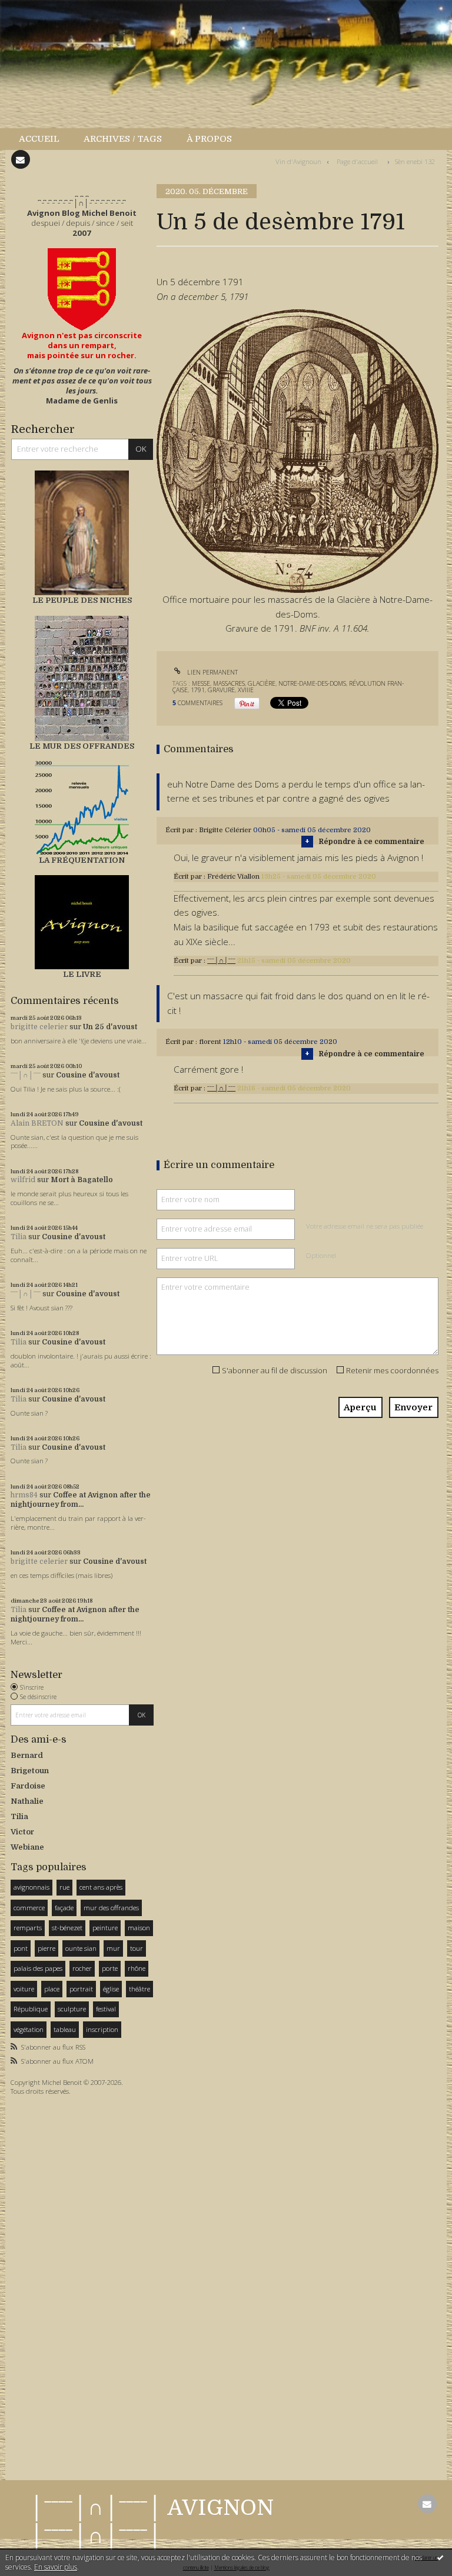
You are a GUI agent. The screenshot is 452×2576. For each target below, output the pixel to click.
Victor (22, 1832)
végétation (29, 2029)
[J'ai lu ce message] (440, 2557)
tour (137, 1948)
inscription (102, 2029)
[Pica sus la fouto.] (298, 450)
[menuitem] (45, 139)
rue (64, 1887)
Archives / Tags (123, 139)
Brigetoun (30, 1771)
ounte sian (81, 1948)
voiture (24, 1989)
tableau (65, 2029)
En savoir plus (56, 2567)
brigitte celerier (39, 1027)
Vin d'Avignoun (298, 161)
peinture (105, 1928)
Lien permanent (212, 672)
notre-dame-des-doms (312, 683)
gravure (221, 690)
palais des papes (38, 1968)
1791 (198, 690)
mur (113, 1948)
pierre (46, 1948)
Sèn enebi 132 (415, 161)
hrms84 (24, 1495)
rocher (82, 1968)
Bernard (27, 1755)
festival (106, 2009)
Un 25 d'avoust (110, 1027)
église (111, 1989)
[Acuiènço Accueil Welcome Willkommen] (82, 289)
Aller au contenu (38, 9)
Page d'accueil (357, 161)
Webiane (27, 1847)
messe (201, 683)
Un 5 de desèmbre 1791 (281, 222)
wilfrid (23, 1180)
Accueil (39, 139)
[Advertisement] (46, 2285)
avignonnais (31, 1887)
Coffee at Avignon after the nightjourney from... (81, 1500)
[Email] (21, 159)
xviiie (246, 690)
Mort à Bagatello (82, 1180)
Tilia (19, 1237)
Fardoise (28, 1786)
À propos (209, 139)
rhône (137, 1968)
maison (139, 1928)
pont (21, 1948)
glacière (262, 683)
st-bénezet (67, 1928)
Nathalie (27, 1801)
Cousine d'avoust (88, 1075)
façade (64, 1908)
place (52, 1989)
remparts (28, 1928)
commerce (29, 1908)
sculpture (72, 2009)
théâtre (139, 1989)
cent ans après (101, 1887)
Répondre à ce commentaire (371, 842)
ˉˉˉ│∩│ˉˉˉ (26, 1075)
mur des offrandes (111, 1908)
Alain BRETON (37, 1123)
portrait (81, 1989)
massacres (229, 683)
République (31, 2009)
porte (110, 1968)
